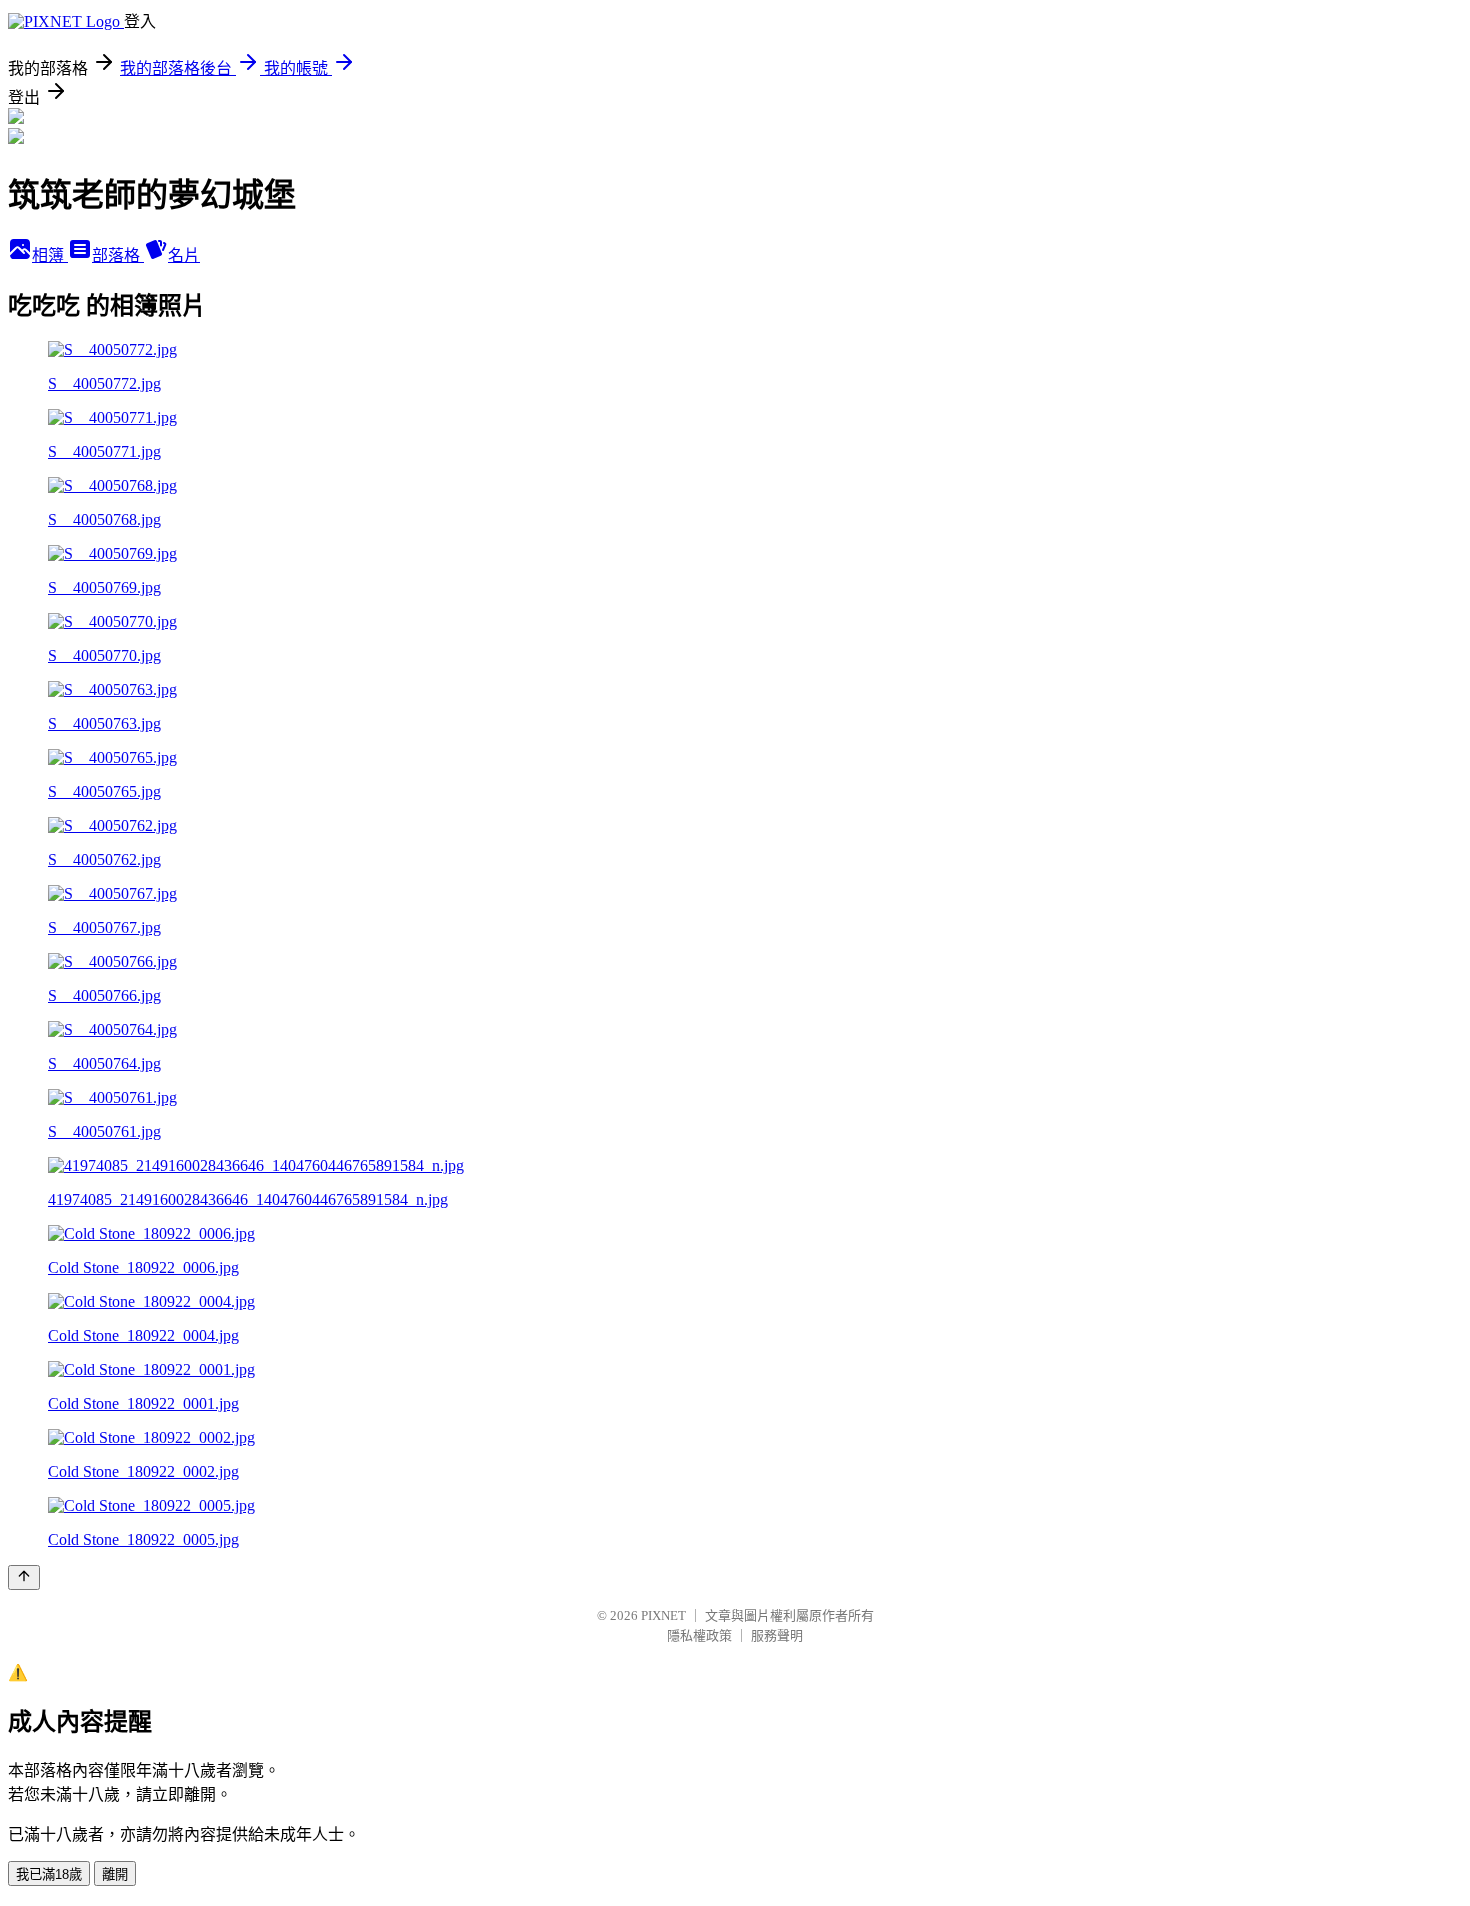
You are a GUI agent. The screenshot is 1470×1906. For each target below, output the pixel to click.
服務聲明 (777, 1635)
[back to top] (24, 1577)
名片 (184, 255)
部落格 (118, 255)
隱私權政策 (699, 1635)
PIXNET (663, 1615)
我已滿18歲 (49, 1874)
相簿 (50, 255)
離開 (115, 1874)
